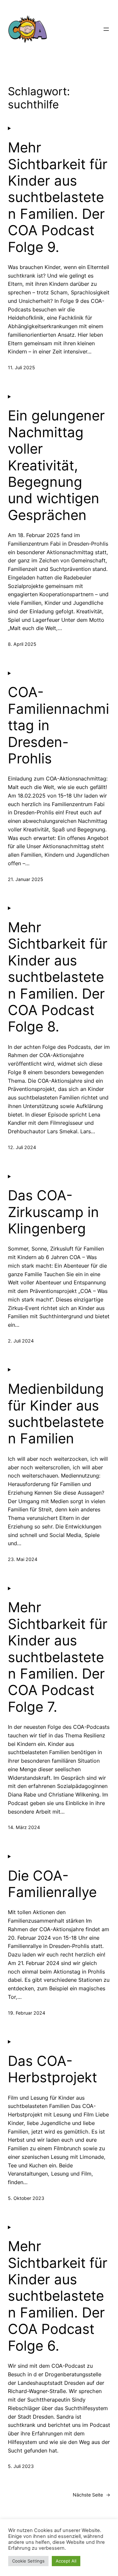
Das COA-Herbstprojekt (52, 2069)
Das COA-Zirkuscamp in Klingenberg (53, 1212)
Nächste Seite (91, 2495)
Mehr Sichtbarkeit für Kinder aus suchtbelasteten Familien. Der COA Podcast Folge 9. (58, 197)
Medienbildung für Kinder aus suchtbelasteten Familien (56, 1414)
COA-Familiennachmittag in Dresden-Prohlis (59, 725)
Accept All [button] (66, 2561)
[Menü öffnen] (106, 29)
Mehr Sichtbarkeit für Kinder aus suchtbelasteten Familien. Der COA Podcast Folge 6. (58, 2296)
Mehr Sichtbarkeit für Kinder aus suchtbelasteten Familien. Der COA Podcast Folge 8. (58, 977)
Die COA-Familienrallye (52, 1884)
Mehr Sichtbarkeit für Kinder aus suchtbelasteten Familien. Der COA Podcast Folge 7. (58, 1657)
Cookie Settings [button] (28, 2561)
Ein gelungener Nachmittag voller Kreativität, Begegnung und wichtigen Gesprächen (56, 465)
